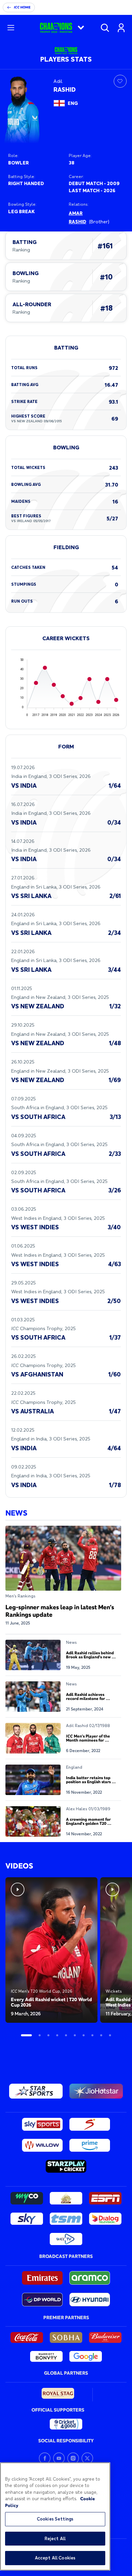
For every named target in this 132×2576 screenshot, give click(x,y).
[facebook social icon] (45, 2458)
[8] (92, 2035)
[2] (40, 2035)
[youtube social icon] (59, 2458)
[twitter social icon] (87, 2458)
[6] (75, 2035)
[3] (48, 2035)
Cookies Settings (55, 2519)
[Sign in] (121, 28)
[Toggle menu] (11, 28)
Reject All (55, 2538)
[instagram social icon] (73, 2458)
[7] (84, 2035)
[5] (66, 2035)
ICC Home (22, 7)
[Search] (105, 28)
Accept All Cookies (55, 2558)
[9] (101, 2035)
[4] (57, 2035)
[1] (26, 2035)
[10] (110, 2035)
